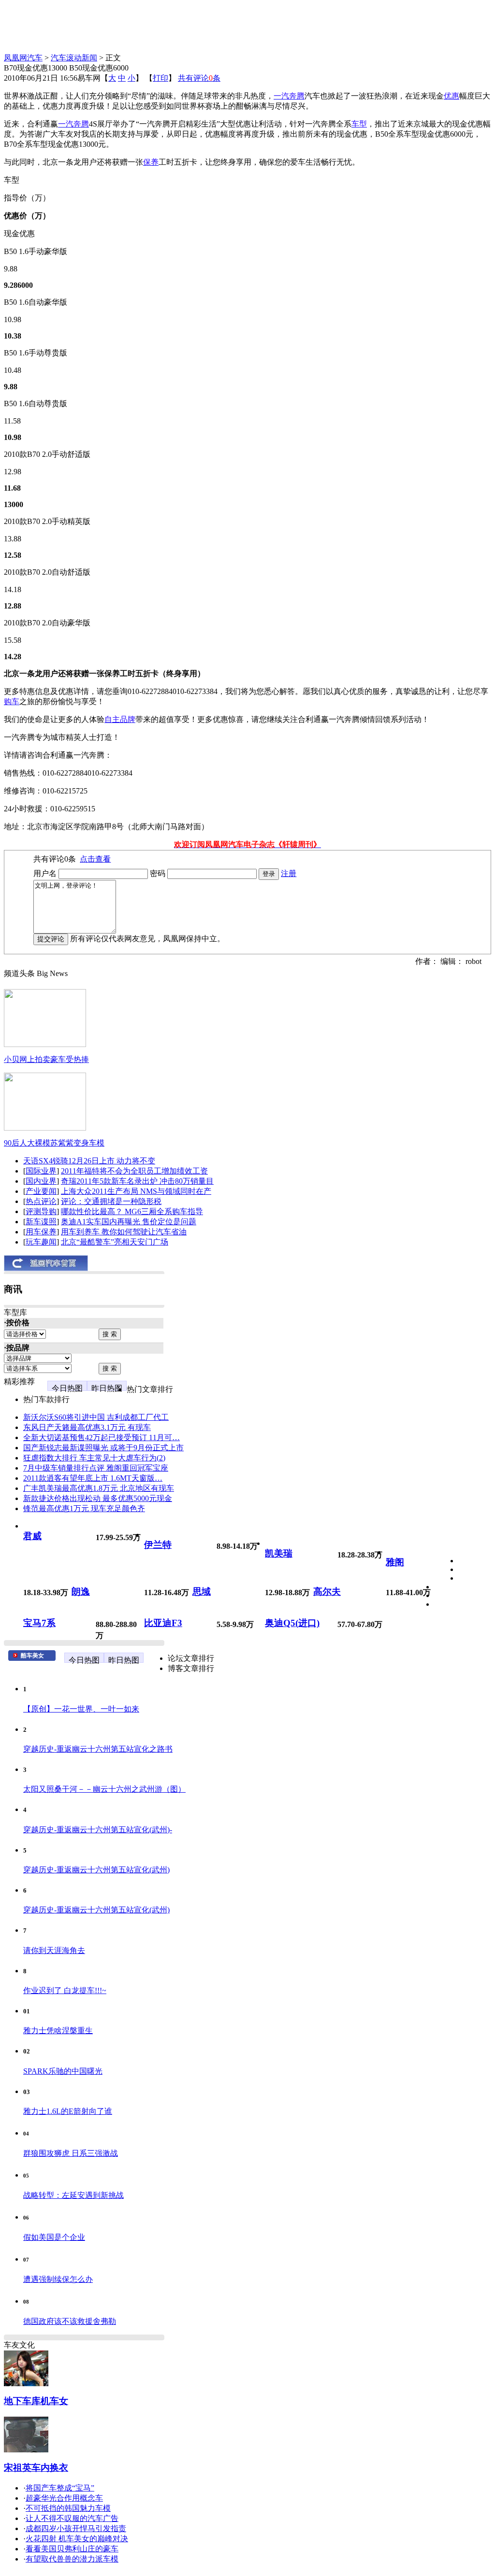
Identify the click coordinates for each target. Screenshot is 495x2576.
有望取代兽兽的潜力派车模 (72, 2559)
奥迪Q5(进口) (292, 1623)
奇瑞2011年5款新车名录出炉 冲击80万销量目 (137, 1181)
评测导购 (41, 1211)
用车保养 (41, 1232)
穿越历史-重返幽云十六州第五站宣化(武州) (96, 1870)
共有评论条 (199, 78)
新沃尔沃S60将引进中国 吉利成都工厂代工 (96, 1417)
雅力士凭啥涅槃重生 (58, 2031)
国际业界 (41, 1171)
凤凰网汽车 (23, 58)
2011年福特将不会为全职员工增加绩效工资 (134, 1171)
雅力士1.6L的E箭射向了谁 (68, 2111)
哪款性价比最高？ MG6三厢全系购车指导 (132, 1211)
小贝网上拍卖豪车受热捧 (46, 1059)
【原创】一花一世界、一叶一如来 (81, 1709)
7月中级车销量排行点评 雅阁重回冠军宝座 (96, 1468)
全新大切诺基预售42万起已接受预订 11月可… (102, 1437)
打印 (160, 78)
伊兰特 (158, 1545)
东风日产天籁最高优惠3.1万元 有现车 (87, 1427)
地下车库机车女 (36, 2401)
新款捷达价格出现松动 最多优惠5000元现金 (98, 1498)
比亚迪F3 (163, 1623)
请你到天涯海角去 (54, 1950)
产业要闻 (41, 1191)
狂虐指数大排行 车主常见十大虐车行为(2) (94, 1458)
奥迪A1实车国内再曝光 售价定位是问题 (129, 1222)
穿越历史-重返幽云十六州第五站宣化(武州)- (98, 1830)
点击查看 (95, 859)
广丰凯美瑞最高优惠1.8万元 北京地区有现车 (99, 1488)
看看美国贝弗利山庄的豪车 (72, 2549)
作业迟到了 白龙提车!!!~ (65, 1990)
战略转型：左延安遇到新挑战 (73, 2195)
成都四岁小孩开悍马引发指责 (76, 2528)
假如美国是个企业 (54, 2237)
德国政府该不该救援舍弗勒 (70, 2321)
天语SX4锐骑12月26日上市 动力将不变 (89, 1161)
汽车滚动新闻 (74, 58)
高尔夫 (327, 1592)
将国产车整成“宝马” (60, 2488)
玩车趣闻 (41, 1242)
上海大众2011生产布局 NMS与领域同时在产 (136, 1191)
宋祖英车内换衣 (36, 2468)
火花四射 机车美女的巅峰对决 (77, 2539)
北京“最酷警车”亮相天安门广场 (115, 1242)
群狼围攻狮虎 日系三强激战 (71, 2153)
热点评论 (41, 1201)
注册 (289, 873)
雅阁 (395, 1562)
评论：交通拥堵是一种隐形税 (111, 1201)
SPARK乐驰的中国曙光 (63, 2071)
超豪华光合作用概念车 (64, 2498)
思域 (202, 1592)
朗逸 (81, 1592)
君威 (32, 1536)
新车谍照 (41, 1222)
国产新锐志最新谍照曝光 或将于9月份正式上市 (103, 1448)
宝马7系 (39, 1623)
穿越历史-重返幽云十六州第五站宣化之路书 (98, 1749)
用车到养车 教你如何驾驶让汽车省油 (124, 1232)
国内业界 (41, 1181)
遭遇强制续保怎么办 (58, 2279)
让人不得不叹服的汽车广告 (72, 2518)
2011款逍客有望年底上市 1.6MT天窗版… (93, 1478)
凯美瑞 (279, 1553)
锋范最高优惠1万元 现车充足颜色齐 (84, 1508)
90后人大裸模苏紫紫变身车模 (54, 1143)
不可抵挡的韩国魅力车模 (68, 2508)
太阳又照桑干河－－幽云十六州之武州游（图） (104, 1789)
